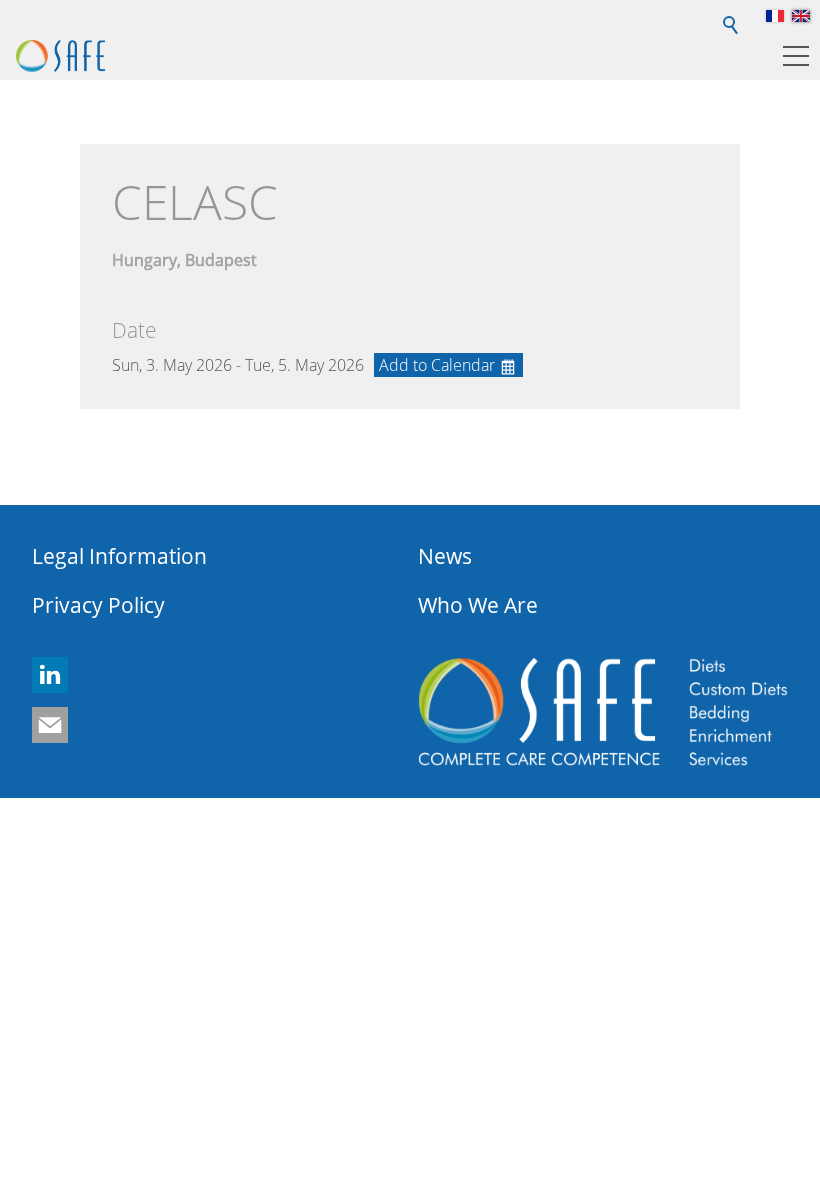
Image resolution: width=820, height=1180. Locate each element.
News (445, 556)
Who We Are (478, 605)
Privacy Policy (98, 605)
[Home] (60, 56)
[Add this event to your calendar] (448, 365)
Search (732, 16)
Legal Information (119, 556)
